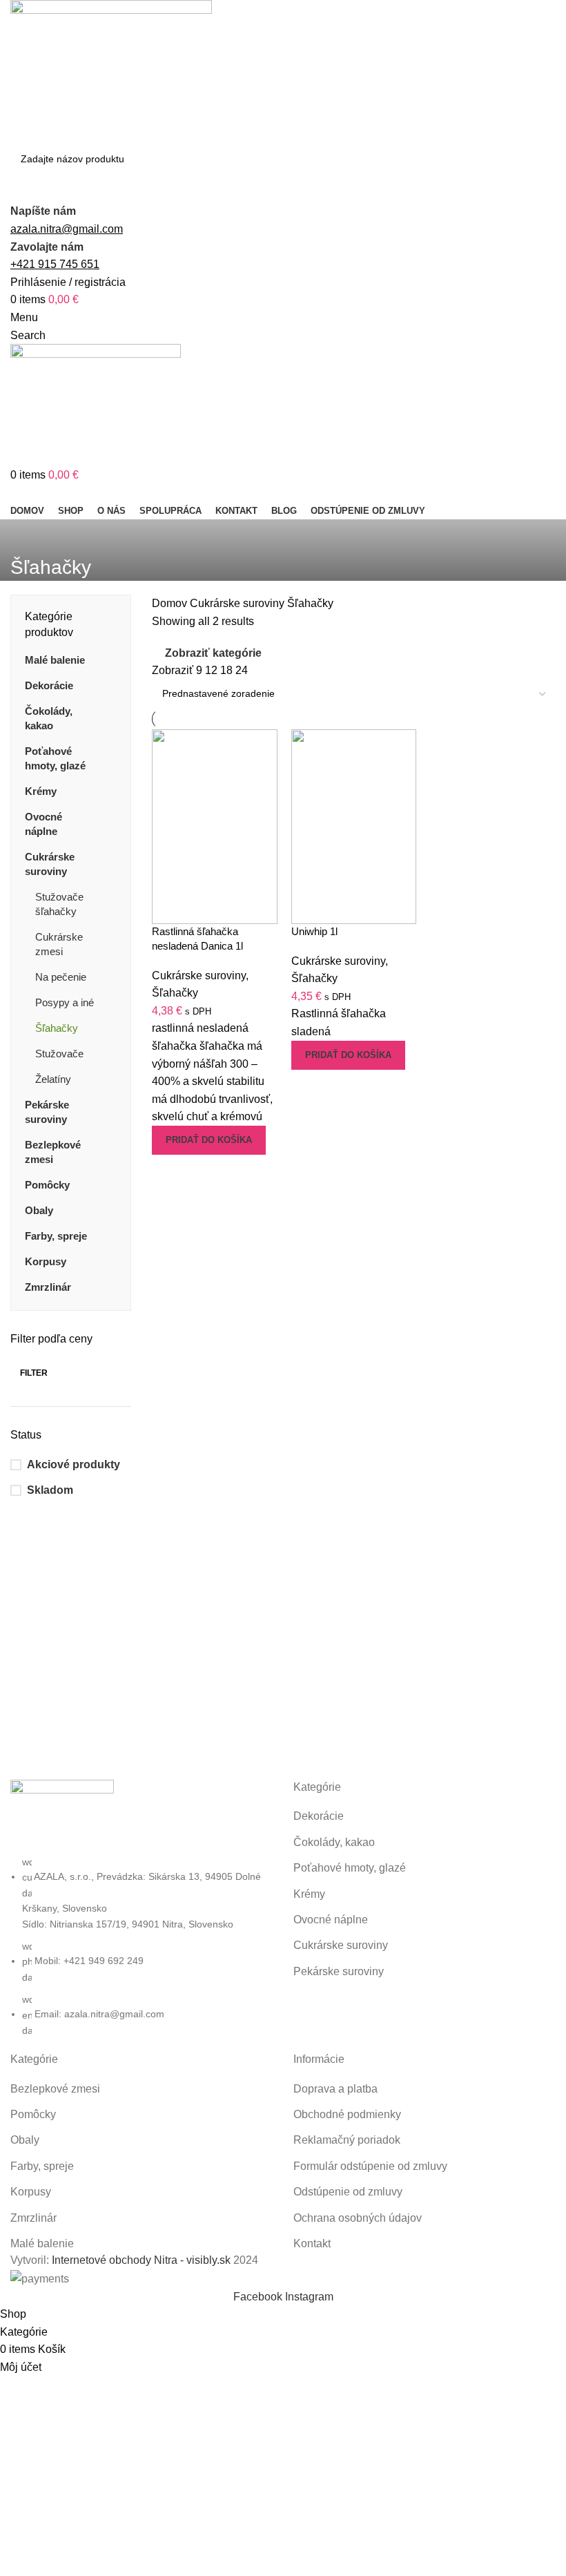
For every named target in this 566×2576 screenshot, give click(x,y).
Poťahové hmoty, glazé (55, 758)
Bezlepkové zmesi (53, 1152)
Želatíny (53, 1079)
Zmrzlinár (48, 1287)
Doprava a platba (335, 2089)
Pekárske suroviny (47, 1112)
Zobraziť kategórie (213, 653)
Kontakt (312, 2243)
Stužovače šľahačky (59, 904)
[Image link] (62, 1816)
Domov (171, 603)
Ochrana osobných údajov (358, 2218)
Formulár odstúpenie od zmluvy (370, 2166)
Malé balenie (55, 660)
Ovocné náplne (43, 824)
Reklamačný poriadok (347, 2140)
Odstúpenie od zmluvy (348, 2192)
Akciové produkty (74, 1464)
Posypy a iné (65, 1002)
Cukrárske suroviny (50, 864)
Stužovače (59, 1054)
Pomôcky (47, 1185)
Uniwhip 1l (314, 931)
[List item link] (141, 1946)
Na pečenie (61, 977)
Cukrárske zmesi (59, 944)
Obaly (39, 1210)
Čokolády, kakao (49, 718)
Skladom (50, 1490)
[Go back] (28, 537)
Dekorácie (49, 685)
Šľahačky (57, 1028)
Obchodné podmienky (347, 2114)
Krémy (41, 791)
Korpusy (46, 1261)
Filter (34, 1373)
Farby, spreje (56, 1236)
